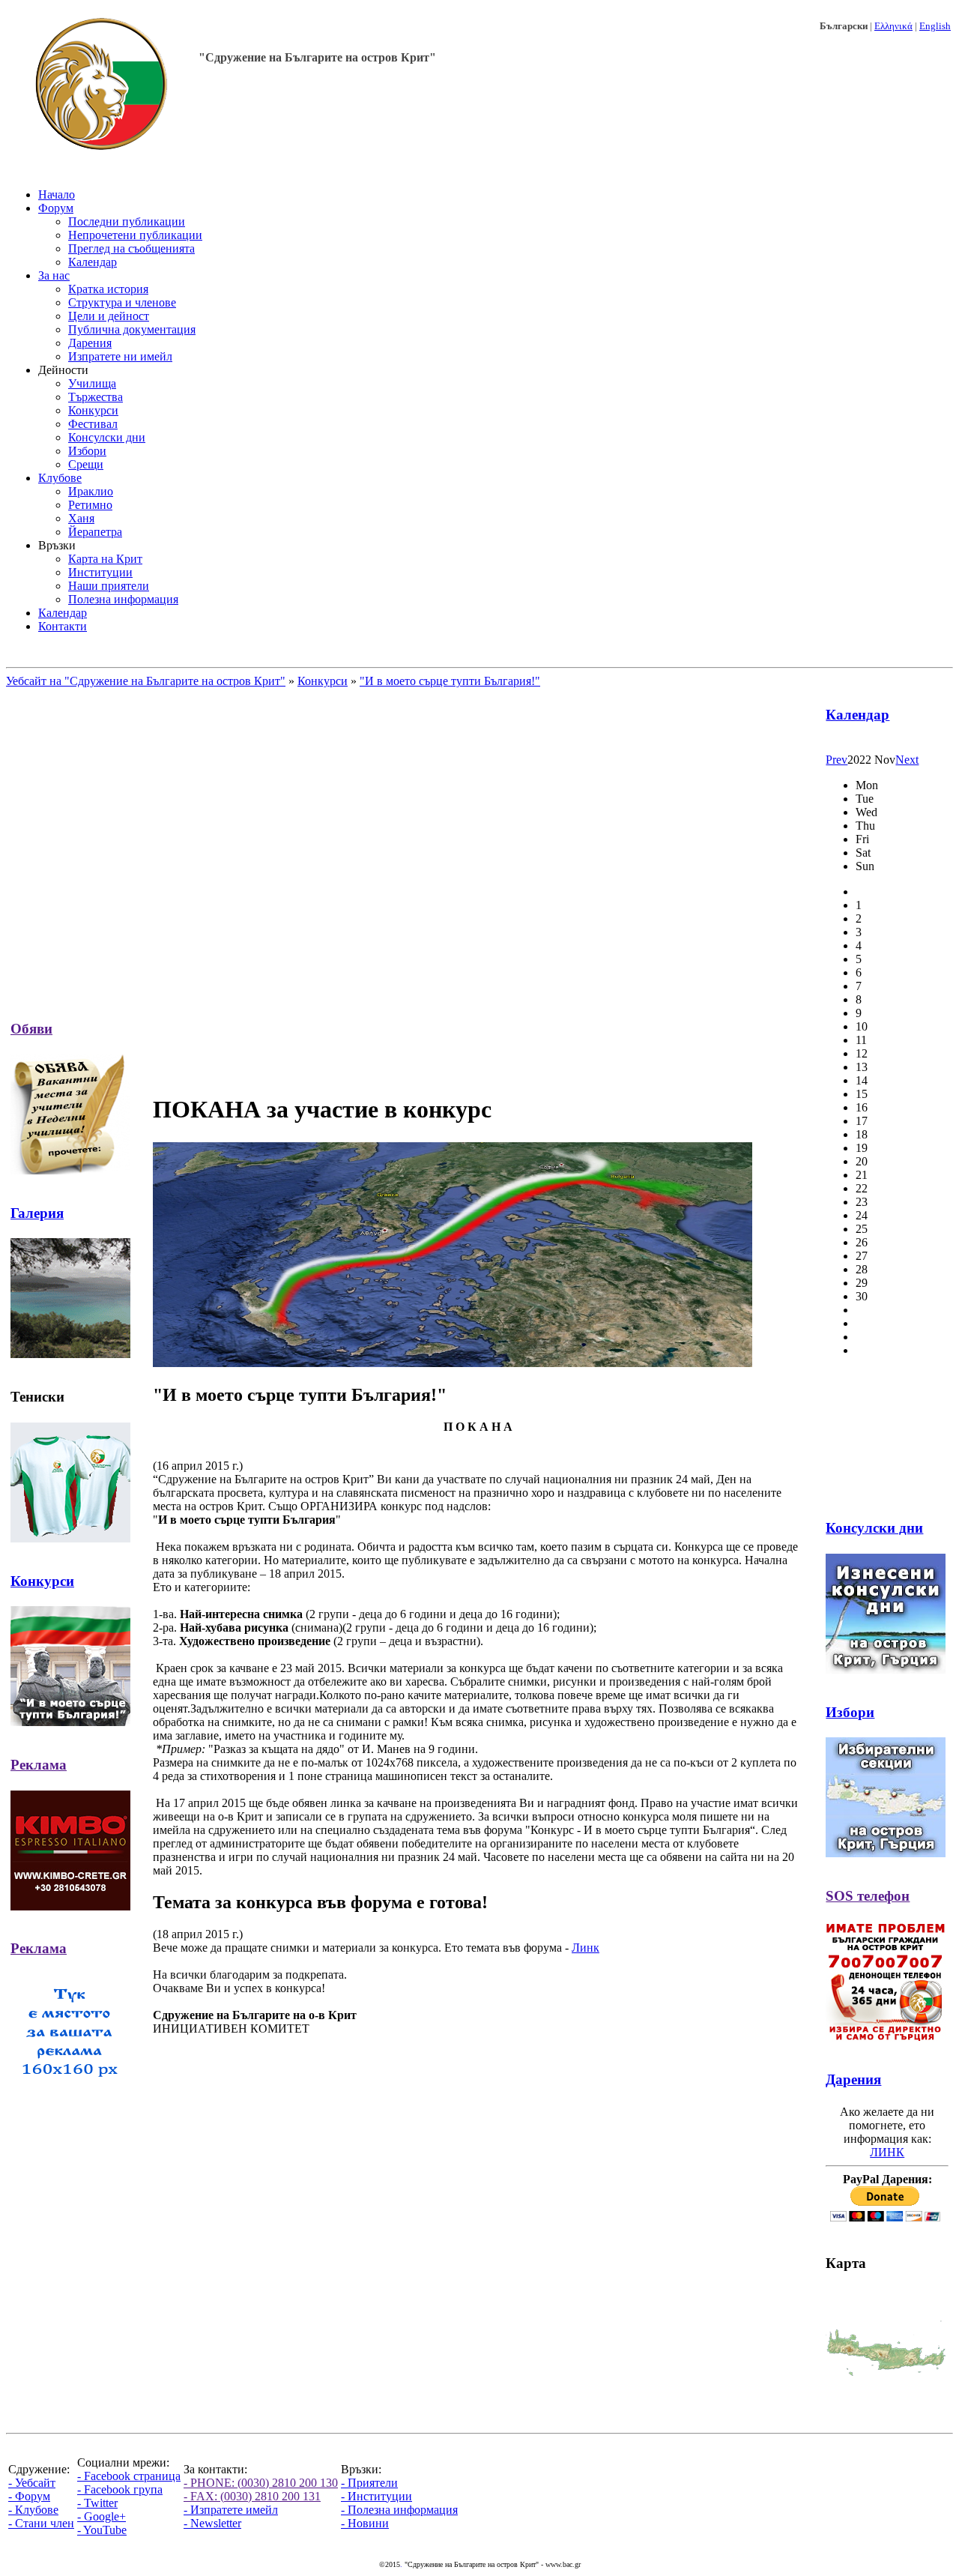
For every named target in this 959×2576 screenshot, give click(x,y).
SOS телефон (868, 1896)
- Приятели (369, 2483)
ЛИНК (887, 2152)
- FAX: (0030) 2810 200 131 (252, 2496)
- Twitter (97, 2503)
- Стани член (41, 2523)
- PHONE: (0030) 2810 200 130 (261, 2483)
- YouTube (102, 2530)
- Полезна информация (399, 2510)
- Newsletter (212, 2523)
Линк (586, 1948)
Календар (857, 715)
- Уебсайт (32, 2483)
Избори (850, 1712)
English (935, 26)
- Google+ (102, 2516)
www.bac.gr (563, 2564)
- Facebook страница (129, 2476)
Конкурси (323, 681)
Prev (837, 760)
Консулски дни (874, 1528)
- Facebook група (120, 2489)
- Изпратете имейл (231, 2510)
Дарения (853, 2079)
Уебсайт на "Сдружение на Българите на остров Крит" (146, 681)
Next (907, 760)
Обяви (31, 1029)
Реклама (39, 1765)
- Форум (29, 2496)
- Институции (376, 2496)
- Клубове (33, 2510)
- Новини (365, 2523)
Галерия (37, 1213)
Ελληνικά (893, 26)
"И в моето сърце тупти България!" (450, 681)
